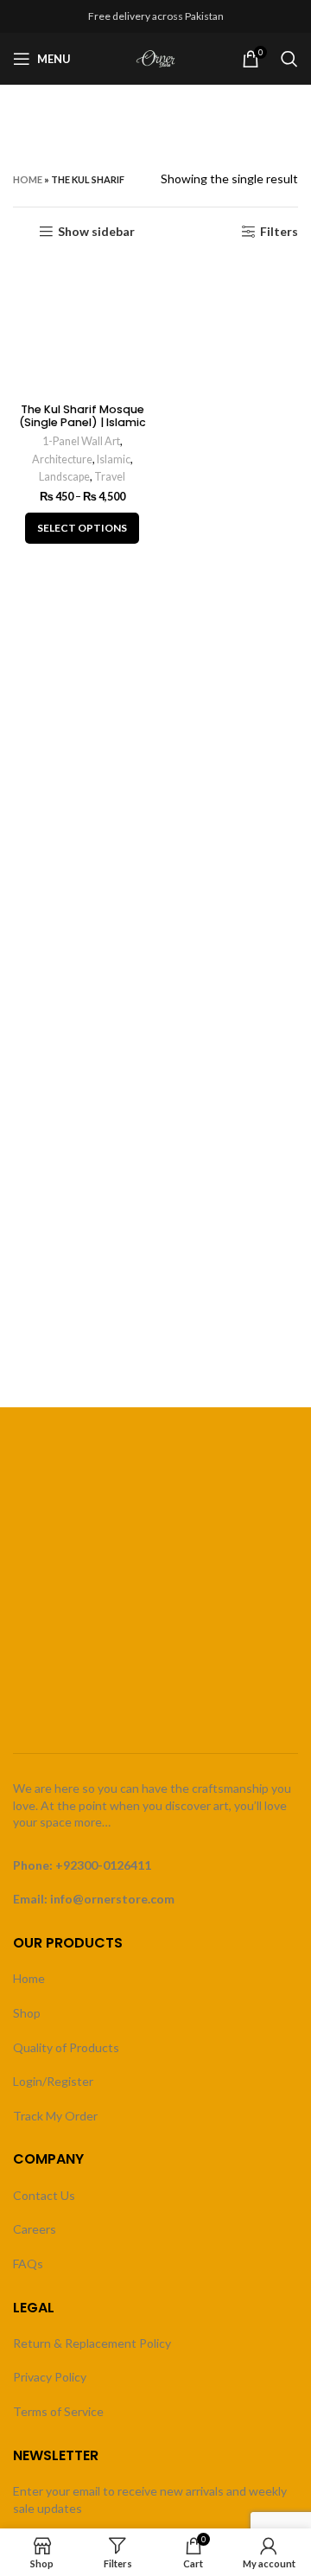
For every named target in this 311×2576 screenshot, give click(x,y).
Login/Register (53, 2081)
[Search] (289, 59)
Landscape (64, 477)
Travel (110, 477)
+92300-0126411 (103, 1865)
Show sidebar (96, 232)
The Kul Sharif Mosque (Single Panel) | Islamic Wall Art (83, 422)
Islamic (114, 459)
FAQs (28, 2264)
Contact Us (44, 2195)
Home (28, 179)
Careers (35, 2229)
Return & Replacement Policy (92, 2343)
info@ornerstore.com (112, 1899)
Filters (279, 232)
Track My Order (55, 2116)
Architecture (62, 459)
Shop (27, 2013)
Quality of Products (66, 2047)
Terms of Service (58, 2411)
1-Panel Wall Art (81, 441)
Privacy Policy (50, 2377)
